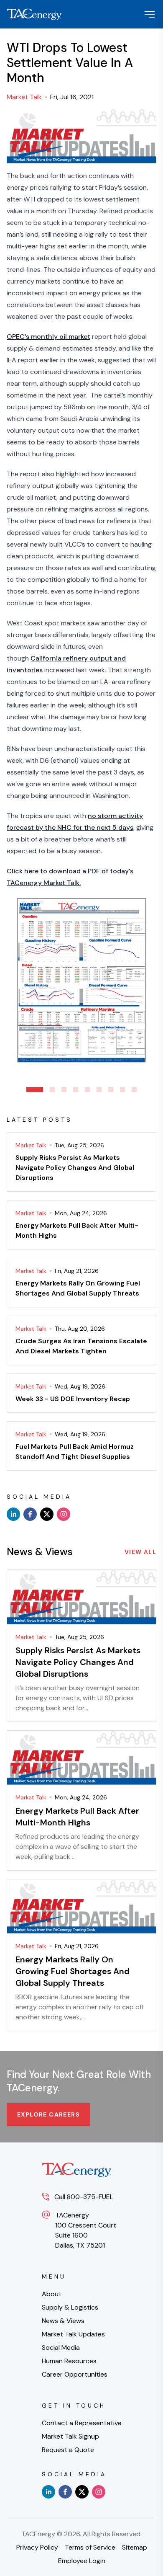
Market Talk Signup (70, 2436)
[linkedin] (13, 1514)
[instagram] (64, 1514)
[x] (47, 1514)
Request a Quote (68, 2450)
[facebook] (30, 1514)
